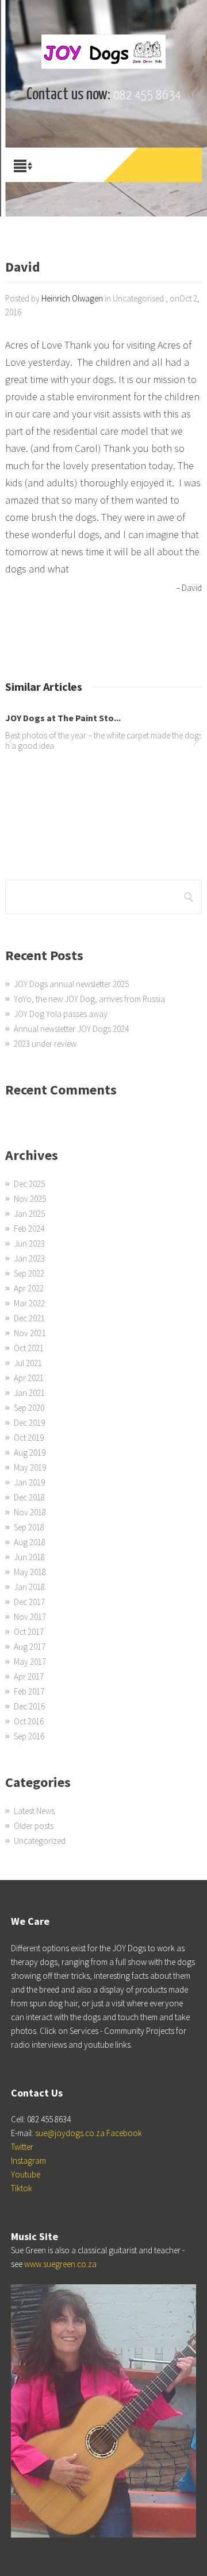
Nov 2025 (30, 1199)
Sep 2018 (29, 1527)
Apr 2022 (29, 1288)
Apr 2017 (29, 1676)
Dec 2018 (29, 1497)
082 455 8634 (147, 96)
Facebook (124, 2133)
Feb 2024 (29, 1229)
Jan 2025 (29, 1214)
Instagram (28, 2161)
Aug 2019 (30, 1453)
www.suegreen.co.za (60, 2264)
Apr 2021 (29, 1378)
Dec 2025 (29, 1184)
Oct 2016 (29, 1721)
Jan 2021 (29, 1393)
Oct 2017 (29, 1632)
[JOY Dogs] (103, 52)
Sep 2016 (29, 1736)
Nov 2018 (30, 1512)
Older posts (34, 1826)
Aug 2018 (30, 1542)
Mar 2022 (29, 1303)
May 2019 (30, 1467)
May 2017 (30, 1662)
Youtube (26, 2174)
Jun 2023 (29, 1243)
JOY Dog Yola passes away (61, 1014)
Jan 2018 (29, 1587)
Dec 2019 (29, 1423)
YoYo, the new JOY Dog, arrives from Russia (89, 999)
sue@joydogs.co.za (70, 2133)
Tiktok (22, 2188)
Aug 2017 (30, 1647)
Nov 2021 (30, 1333)
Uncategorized (40, 1841)
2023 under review (45, 1044)
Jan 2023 (29, 1258)
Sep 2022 (29, 1273)
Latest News (34, 1811)
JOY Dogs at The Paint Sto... (63, 718)
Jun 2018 (29, 1557)
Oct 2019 (29, 1438)
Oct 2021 (29, 1348)
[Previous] (11, 743)
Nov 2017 (30, 1617)
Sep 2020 (29, 1408)
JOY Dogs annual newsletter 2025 (71, 984)
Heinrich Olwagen (72, 298)
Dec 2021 (29, 1318)
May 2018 (30, 1572)
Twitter (22, 2147)
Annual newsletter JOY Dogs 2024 (71, 1029)
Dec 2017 (29, 1602)
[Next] (195, 743)
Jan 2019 (29, 1482)
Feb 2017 (29, 1691)
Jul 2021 (28, 1363)
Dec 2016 (29, 1706)
